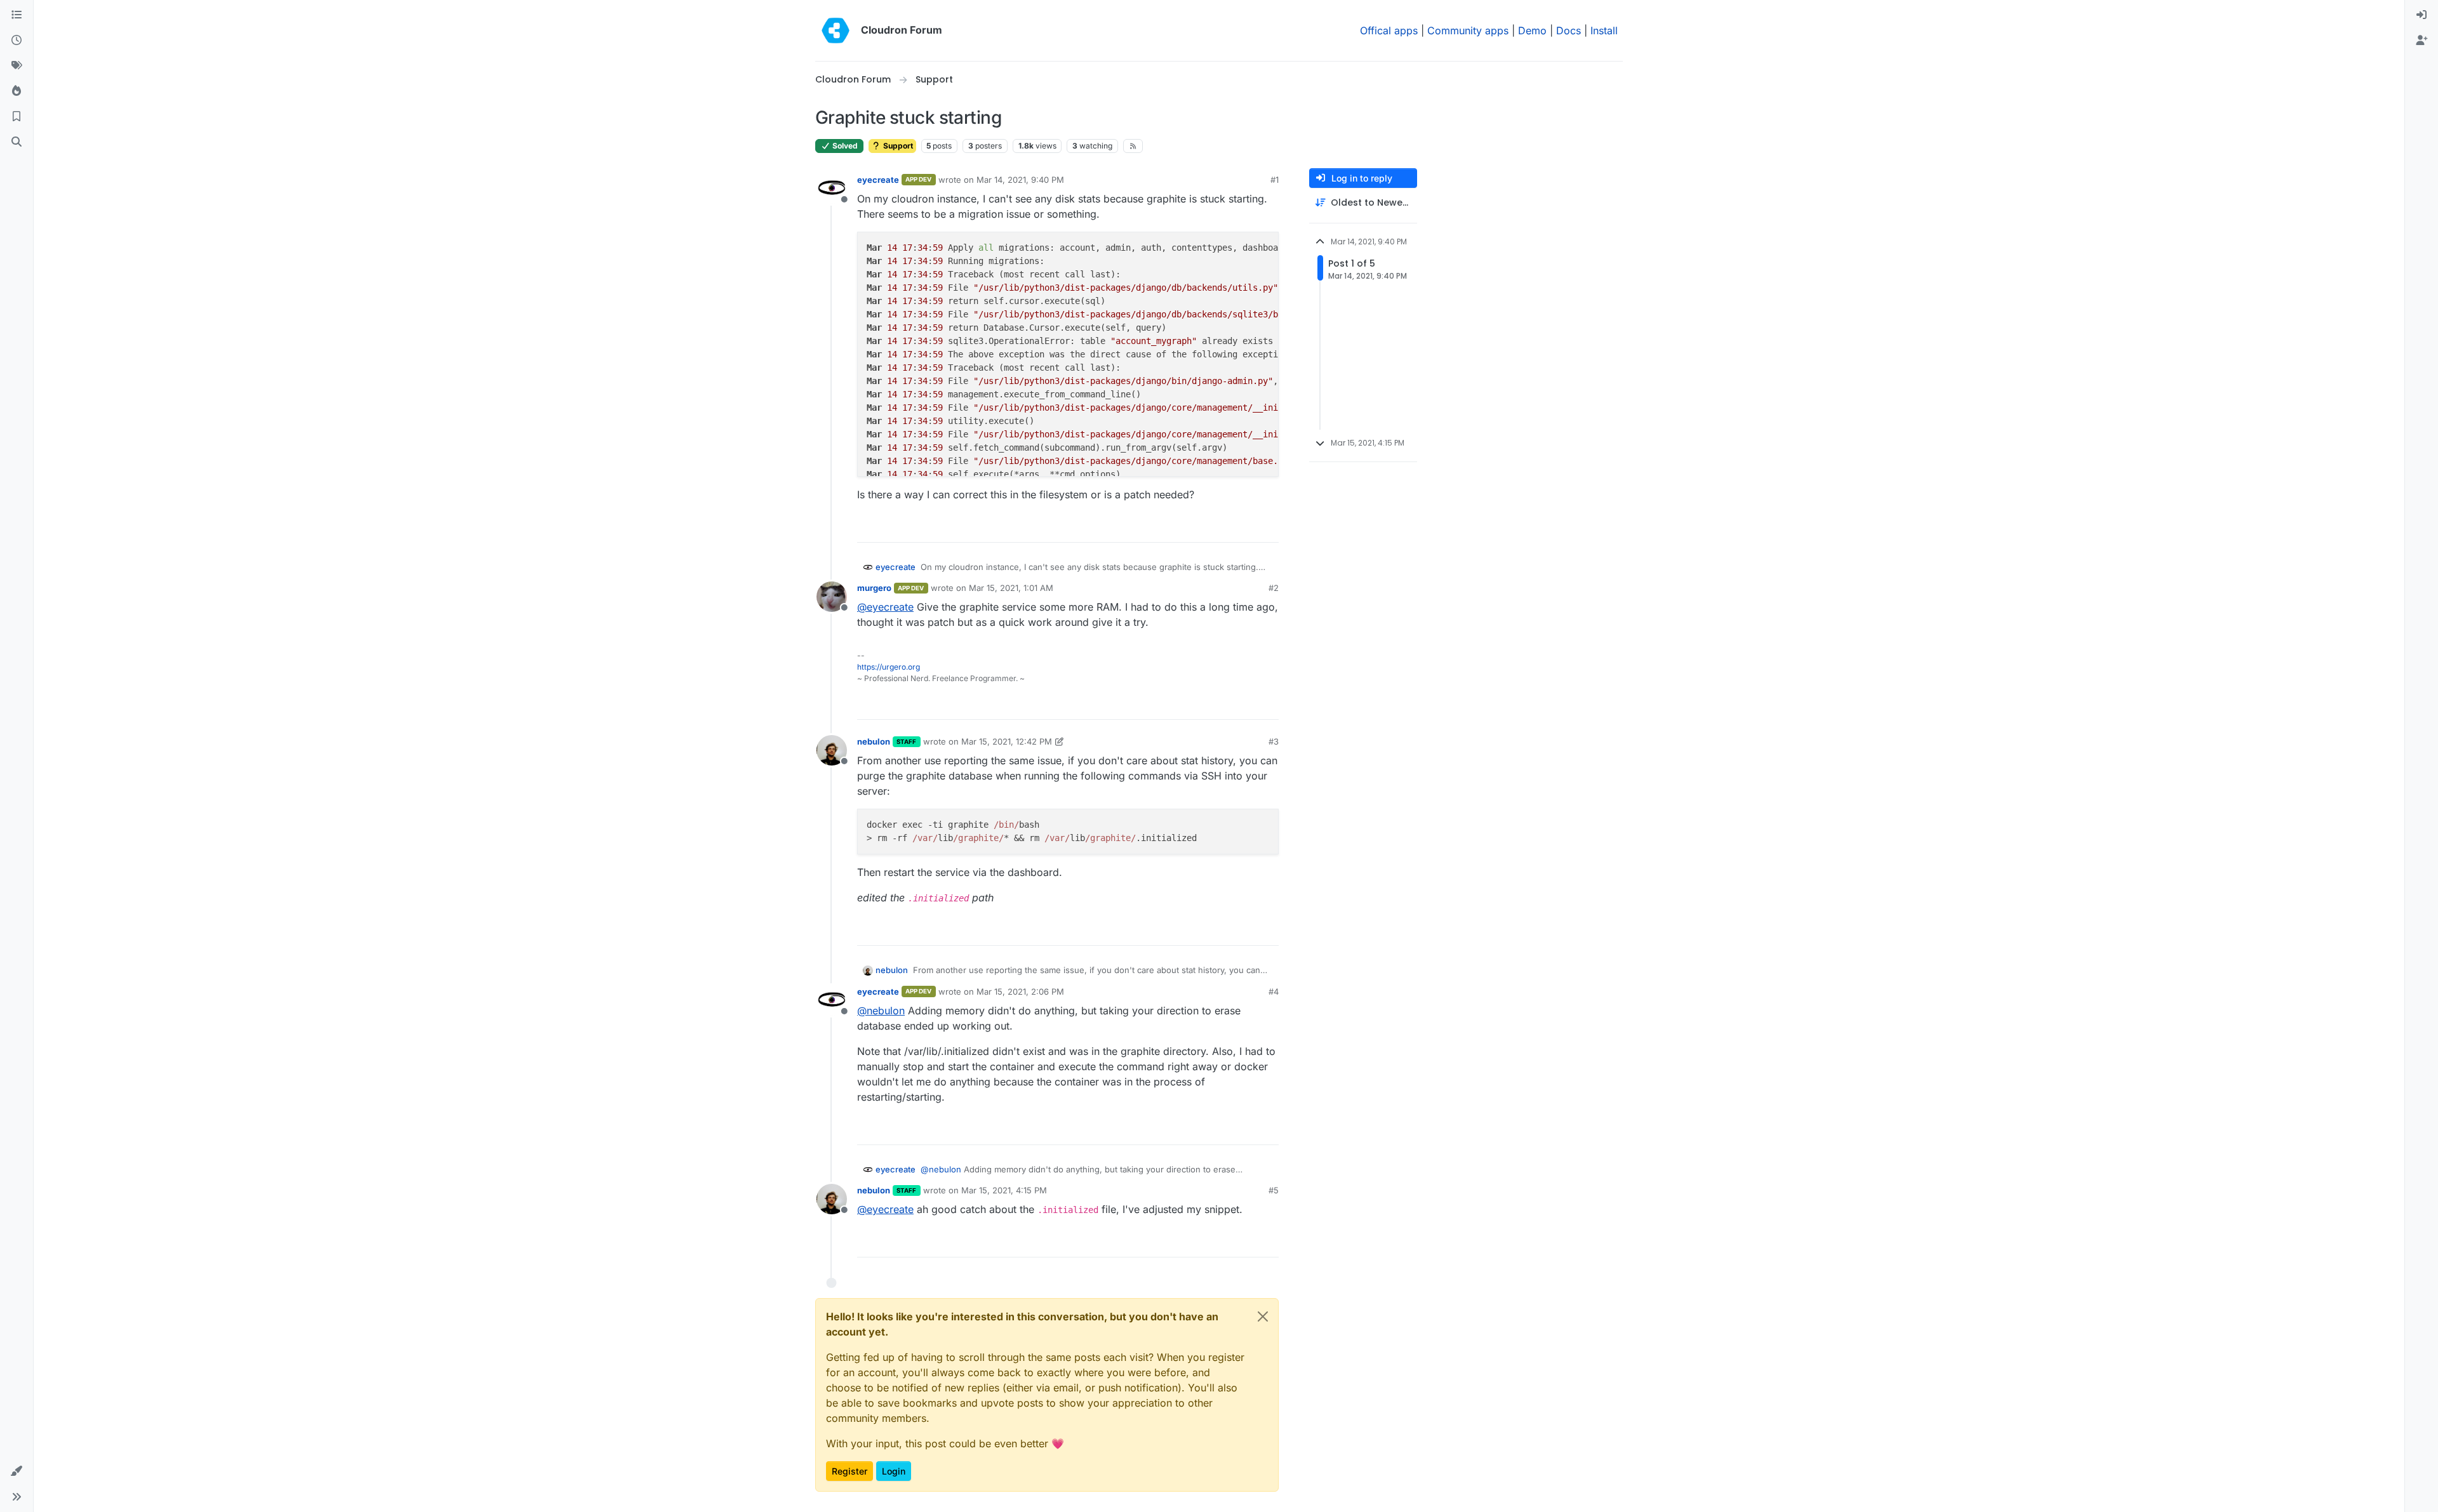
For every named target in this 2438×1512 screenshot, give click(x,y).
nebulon (874, 741)
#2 (1274, 588)
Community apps (1468, 30)
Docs (1569, 30)
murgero (874, 588)
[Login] (2421, 15)
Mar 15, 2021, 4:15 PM (1004, 1190)
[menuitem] (2421, 15)
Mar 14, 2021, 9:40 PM (1020, 180)
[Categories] (17, 15)
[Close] (1263, 1316)
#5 (1274, 1190)
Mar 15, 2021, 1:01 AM (1011, 588)
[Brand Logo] (836, 30)
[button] (17, 1471)
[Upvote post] (1248, 527)
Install (1604, 30)
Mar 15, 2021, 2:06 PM (1020, 991)
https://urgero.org (889, 667)
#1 (1275, 180)
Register (849, 1471)
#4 (1274, 991)
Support (897, 146)
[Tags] (17, 66)
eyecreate (878, 180)
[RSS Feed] (1133, 146)
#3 (1274, 741)
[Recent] (17, 41)
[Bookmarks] (17, 117)
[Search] (17, 142)
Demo (1532, 30)
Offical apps (1389, 30)
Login (894, 1471)
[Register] (2421, 41)
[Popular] (17, 91)
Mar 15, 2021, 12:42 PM (1007, 741)
